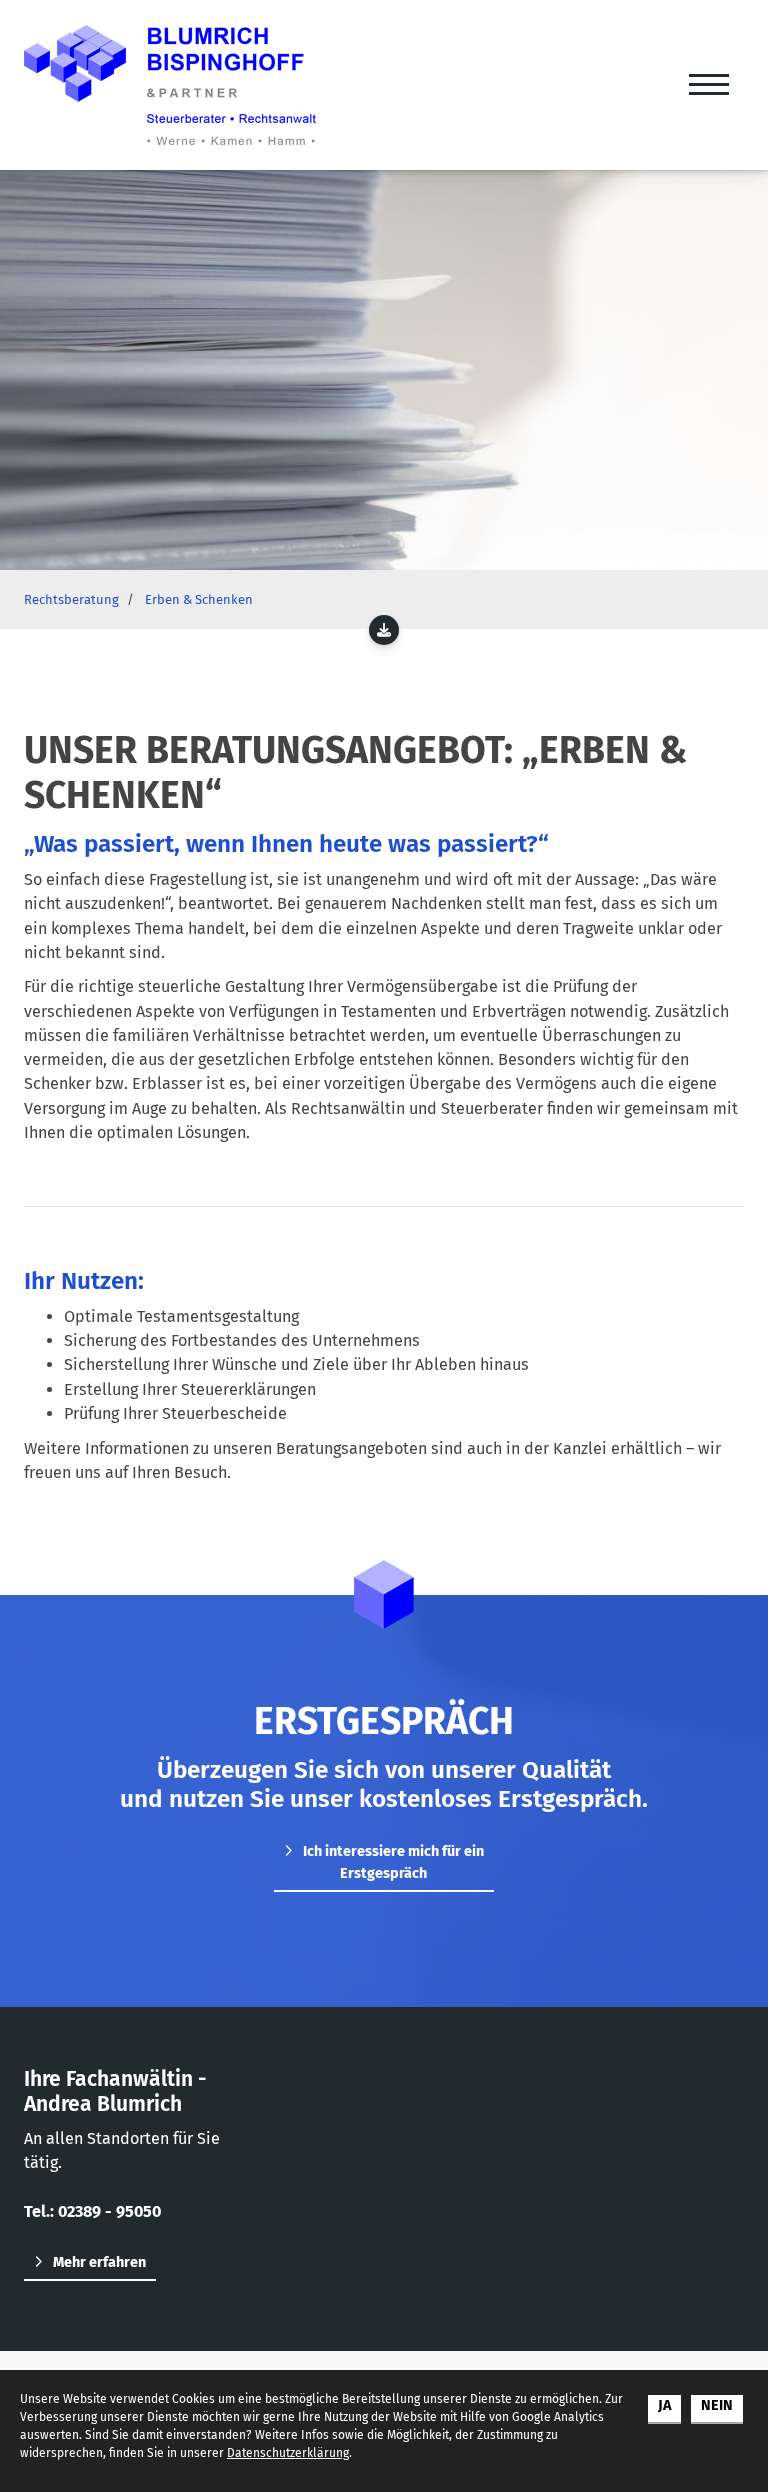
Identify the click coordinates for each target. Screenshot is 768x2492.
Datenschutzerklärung (288, 2453)
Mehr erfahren (99, 2262)
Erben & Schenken (199, 599)
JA (664, 2405)
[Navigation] (709, 85)
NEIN (717, 2405)
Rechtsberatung (71, 599)
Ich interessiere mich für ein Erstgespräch (393, 1862)
